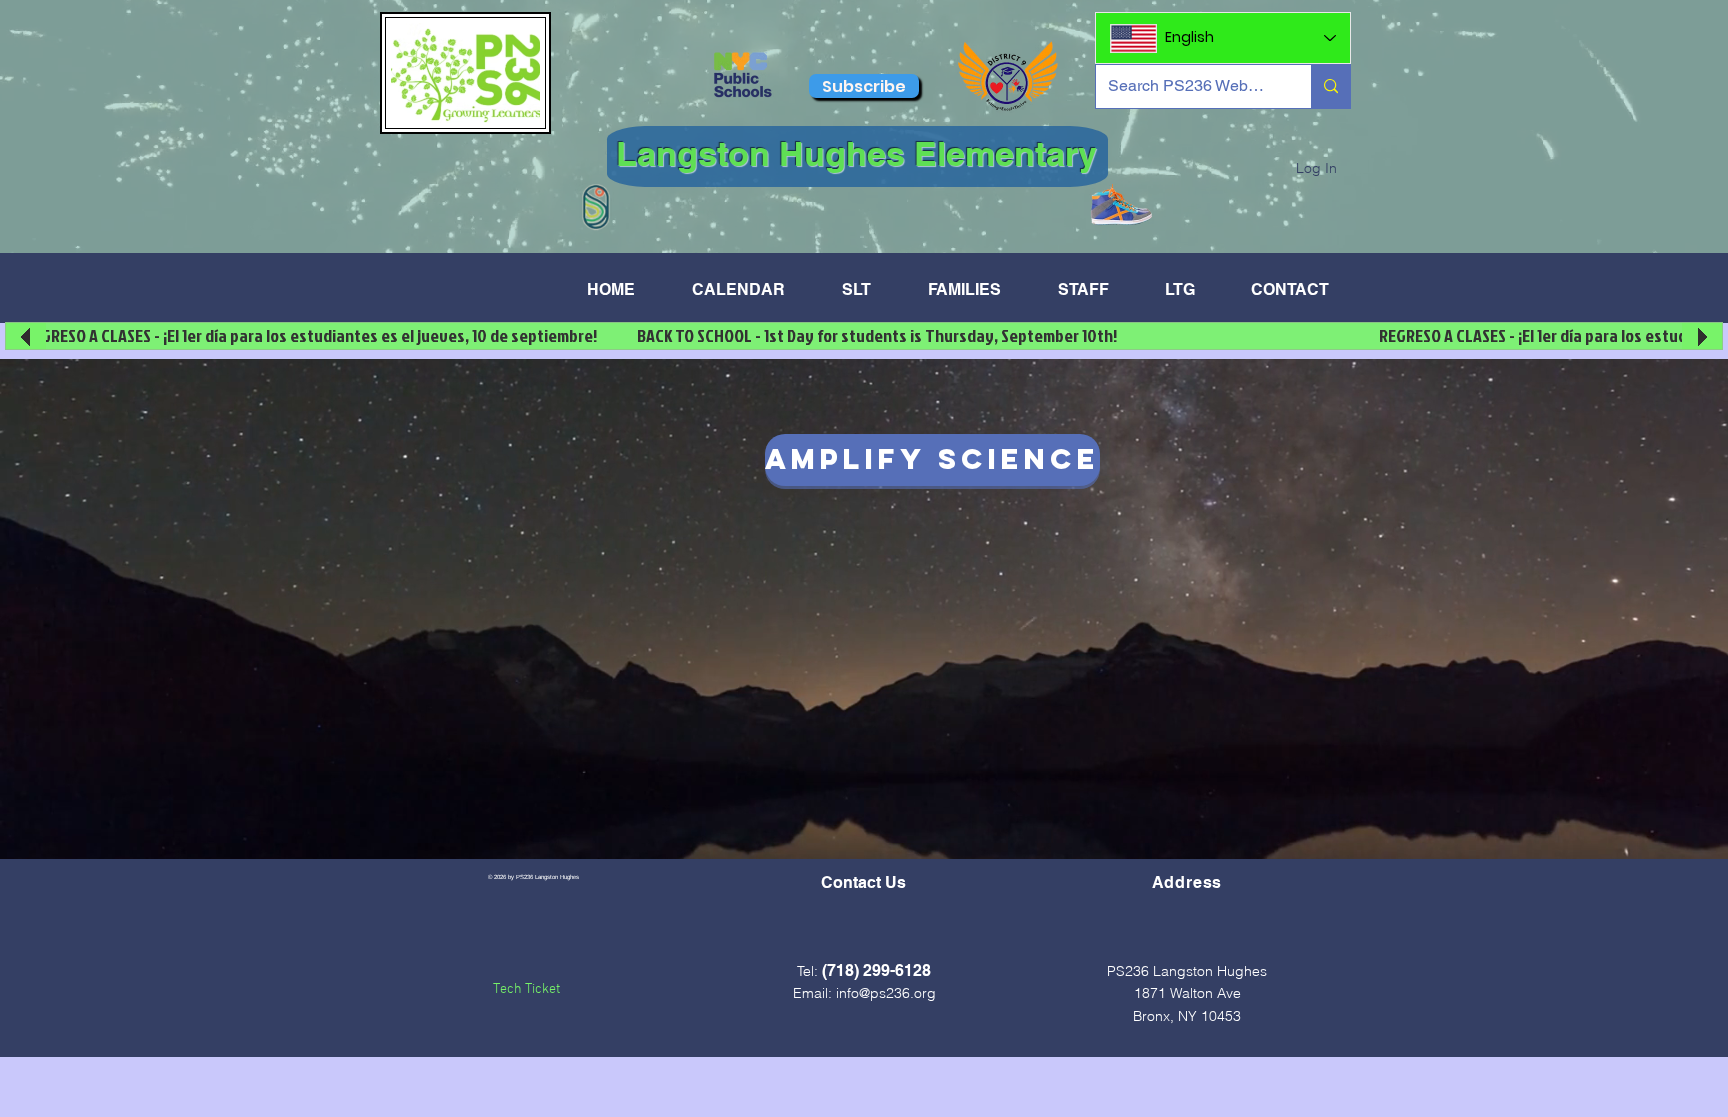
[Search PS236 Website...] (1330, 86)
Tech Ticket (526, 989)
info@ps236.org (886, 993)
